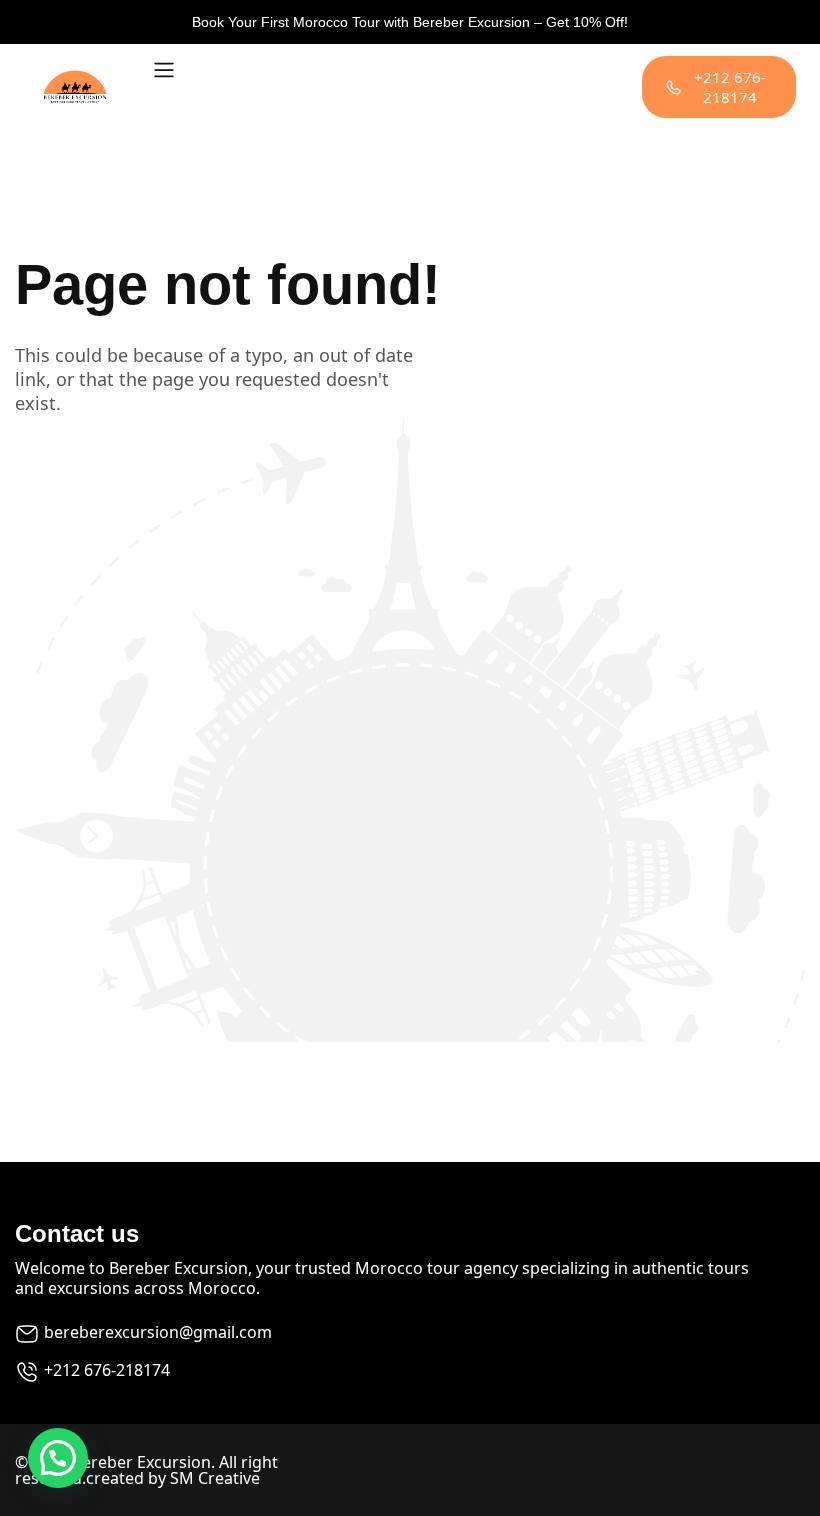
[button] (58, 1458)
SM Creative (215, 1478)
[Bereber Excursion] (75, 86)
